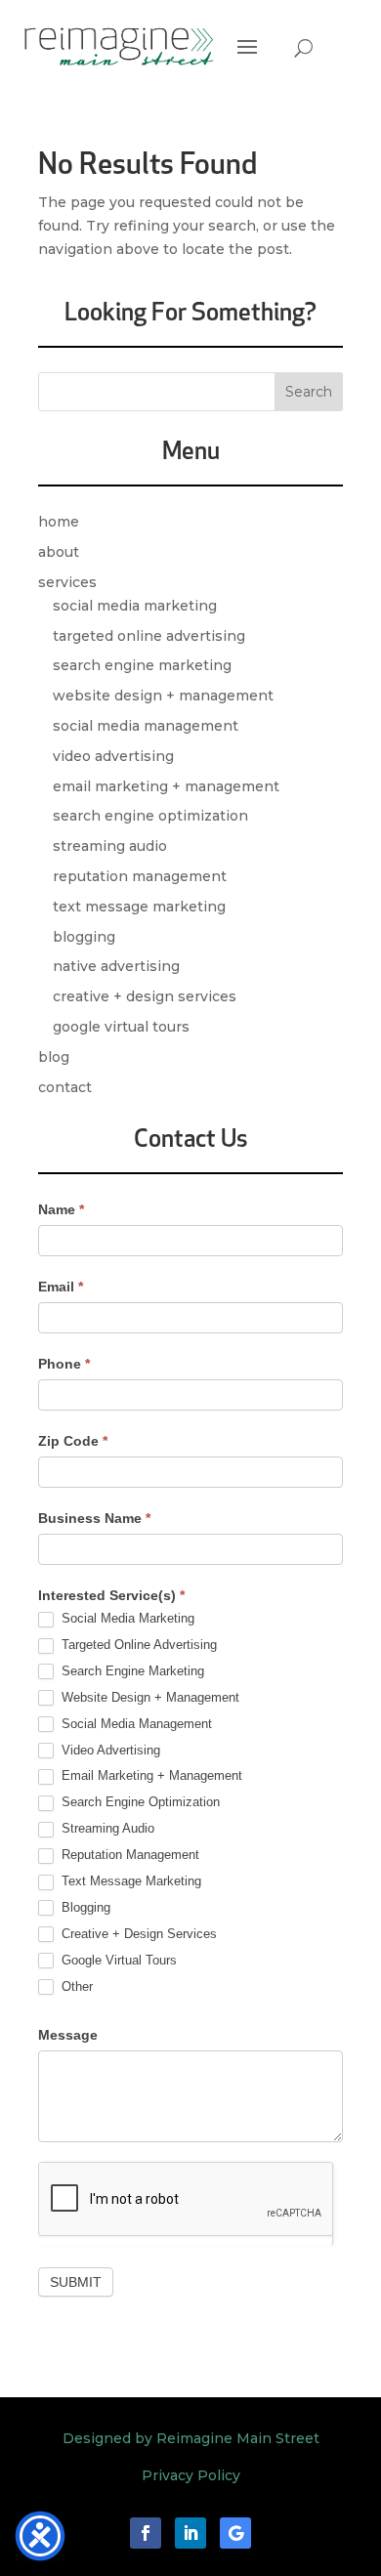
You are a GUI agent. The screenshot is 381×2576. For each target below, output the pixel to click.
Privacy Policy (191, 2475)
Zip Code (73, 1441)
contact (65, 1087)
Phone (64, 1364)
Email (61, 1287)
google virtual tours (121, 1027)
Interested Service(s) (111, 1595)
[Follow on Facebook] (146, 2533)
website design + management (163, 696)
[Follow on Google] (235, 2533)
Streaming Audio (106, 1828)
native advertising (116, 966)
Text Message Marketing (129, 1881)
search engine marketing (142, 665)
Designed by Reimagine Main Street (191, 2438)
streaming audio (110, 846)
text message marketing (139, 907)
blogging (84, 937)
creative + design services (145, 996)
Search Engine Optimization (139, 1802)
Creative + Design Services (137, 1934)
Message (68, 2035)
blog (54, 1057)
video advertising (113, 756)
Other (75, 1986)
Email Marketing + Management (150, 1775)
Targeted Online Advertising (137, 1645)
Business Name (94, 1518)
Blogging (84, 1907)
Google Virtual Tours (117, 1960)
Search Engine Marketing (131, 1671)
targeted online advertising (149, 636)
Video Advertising (109, 1750)
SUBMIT (76, 2282)
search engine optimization (150, 816)
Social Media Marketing (126, 1618)
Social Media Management (135, 1724)
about (59, 552)
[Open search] (303, 48)
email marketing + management (166, 786)
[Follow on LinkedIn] (190, 2533)
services (67, 582)
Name (61, 1209)
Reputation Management (128, 1855)
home (59, 522)
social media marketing (135, 606)
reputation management (140, 876)
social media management (146, 726)
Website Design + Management (148, 1697)
